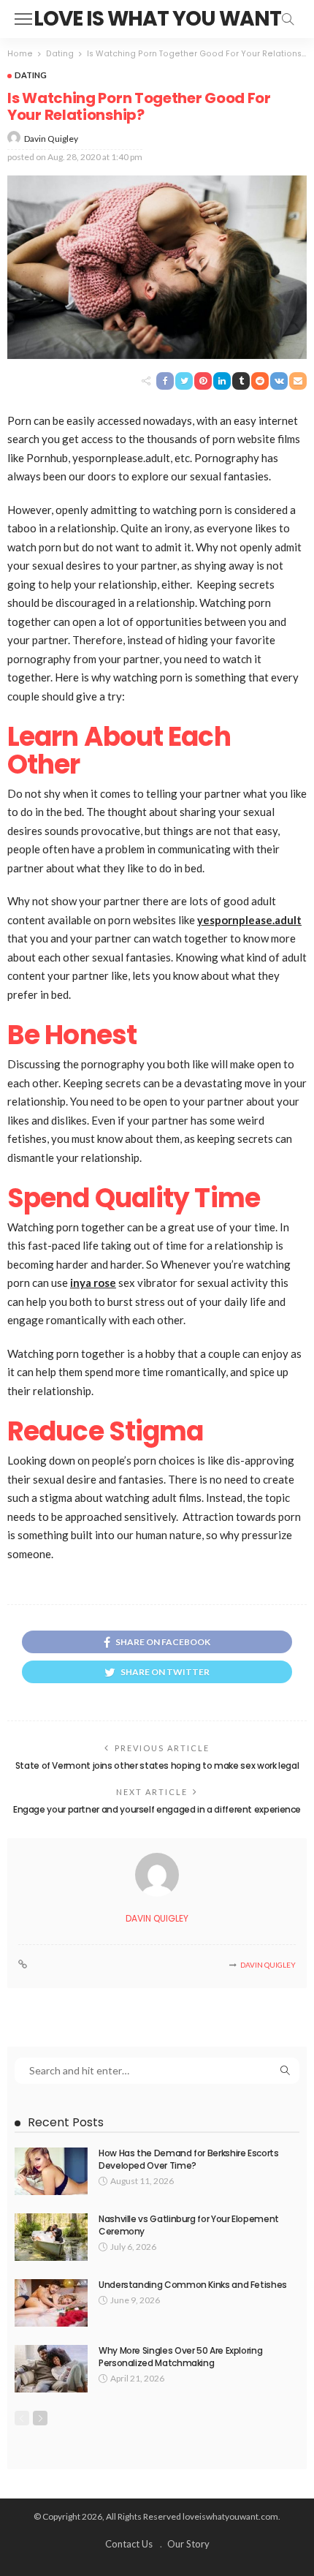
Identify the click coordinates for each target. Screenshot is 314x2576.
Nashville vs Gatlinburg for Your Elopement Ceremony (189, 2225)
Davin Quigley (51, 139)
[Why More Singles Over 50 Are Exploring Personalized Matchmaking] (51, 2369)
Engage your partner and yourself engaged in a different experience (157, 1809)
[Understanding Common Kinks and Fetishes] (51, 2303)
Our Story (188, 2544)
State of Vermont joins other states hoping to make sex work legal (157, 1765)
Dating (31, 75)
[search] (288, 19)
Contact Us (129, 2544)
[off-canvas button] (23, 19)
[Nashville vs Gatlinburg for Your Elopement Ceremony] (51, 2237)
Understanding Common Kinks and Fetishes (193, 2285)
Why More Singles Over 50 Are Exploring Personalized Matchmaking (180, 2357)
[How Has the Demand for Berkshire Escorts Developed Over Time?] (51, 2171)
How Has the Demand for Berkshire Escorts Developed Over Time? (189, 2159)
